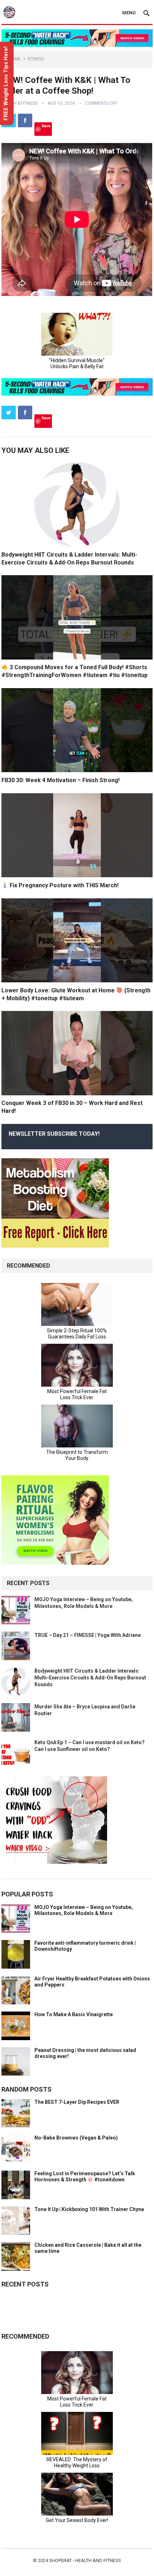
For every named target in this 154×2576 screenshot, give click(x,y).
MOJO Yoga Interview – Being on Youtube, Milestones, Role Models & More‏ (84, 1910)
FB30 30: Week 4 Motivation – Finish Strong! (61, 780)
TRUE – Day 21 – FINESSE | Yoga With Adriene (88, 1635)
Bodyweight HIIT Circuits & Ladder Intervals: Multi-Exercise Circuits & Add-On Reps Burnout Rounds (90, 1678)
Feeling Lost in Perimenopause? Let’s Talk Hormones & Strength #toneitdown (85, 2177)
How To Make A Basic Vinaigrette (74, 2014)
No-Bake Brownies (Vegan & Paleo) (76, 2138)
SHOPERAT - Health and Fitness (85, 2560)
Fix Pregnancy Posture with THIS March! (63, 885)
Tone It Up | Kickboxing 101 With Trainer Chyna (89, 2209)
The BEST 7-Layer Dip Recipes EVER (77, 2102)
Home (15, 59)
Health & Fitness (19, 103)
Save (46, 126)
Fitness (36, 59)
